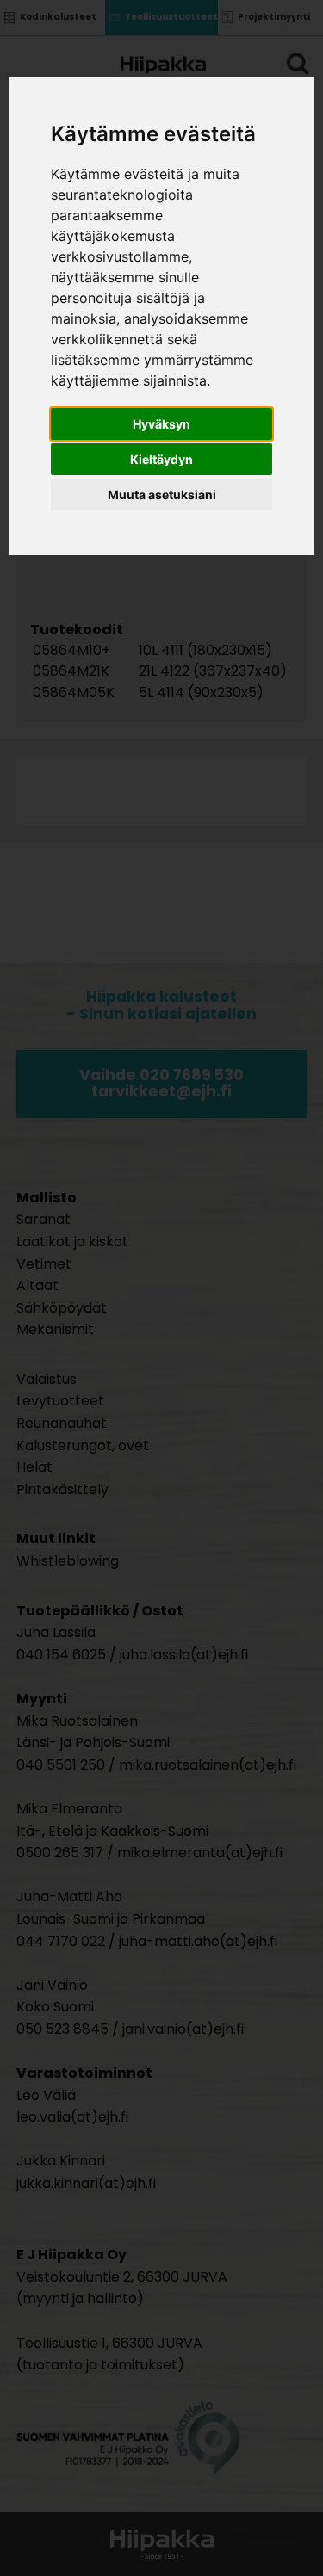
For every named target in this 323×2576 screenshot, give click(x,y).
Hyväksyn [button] (161, 424)
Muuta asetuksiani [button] (162, 494)
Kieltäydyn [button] (161, 459)
